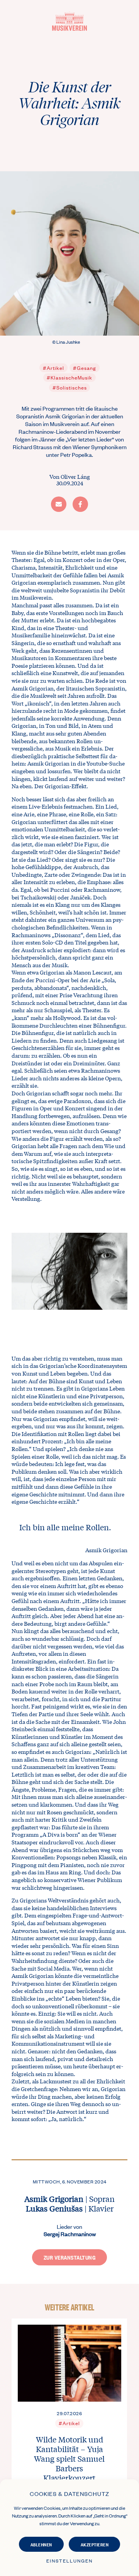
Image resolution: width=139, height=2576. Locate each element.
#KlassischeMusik (69, 377)
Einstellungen (69, 2561)
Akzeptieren (95, 2544)
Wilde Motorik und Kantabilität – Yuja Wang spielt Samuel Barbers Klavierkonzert (70, 2458)
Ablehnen (41, 2544)
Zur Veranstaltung (70, 2257)
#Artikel (53, 368)
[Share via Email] (59, 504)
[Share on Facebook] (80, 504)
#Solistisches (70, 387)
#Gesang (85, 368)
